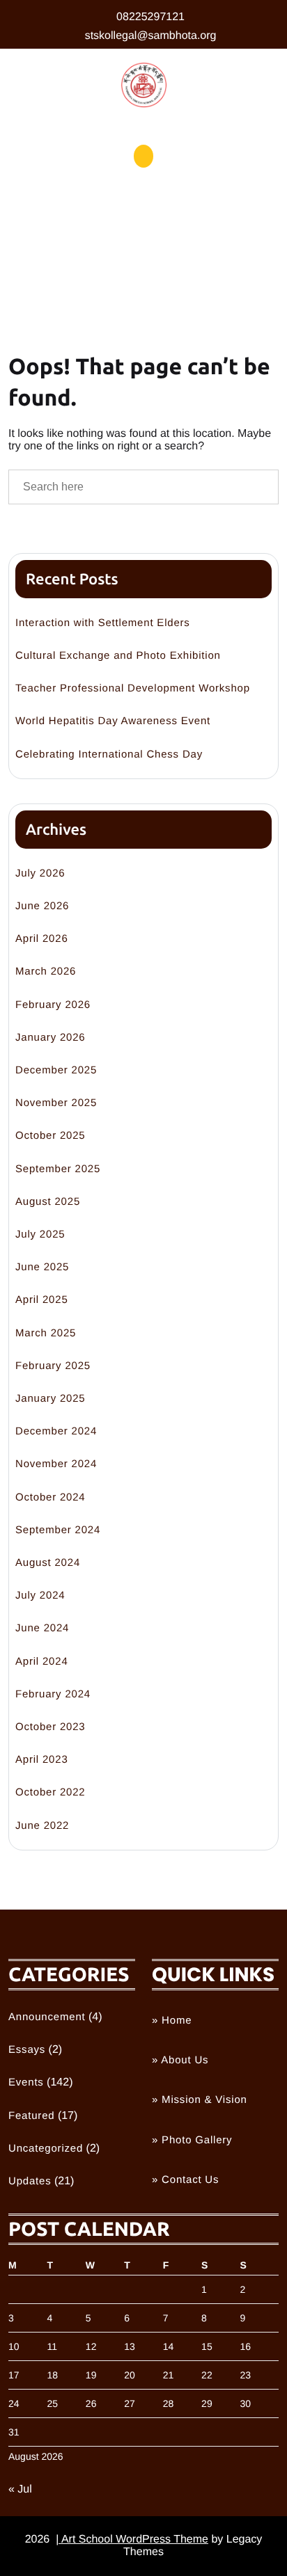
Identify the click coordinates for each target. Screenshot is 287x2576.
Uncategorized (46, 2149)
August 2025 (48, 1202)
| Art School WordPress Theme (132, 2539)
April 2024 (42, 1662)
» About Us (180, 2060)
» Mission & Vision (200, 2100)
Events (26, 2082)
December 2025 (56, 1070)
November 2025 (56, 1103)
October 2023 (51, 1727)
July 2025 (40, 1234)
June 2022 (42, 1826)
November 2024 (56, 1464)
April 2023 (42, 1760)
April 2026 (42, 939)
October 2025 (51, 1136)
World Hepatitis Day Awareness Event (113, 721)
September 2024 (58, 1530)
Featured (31, 2116)
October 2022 (51, 1792)
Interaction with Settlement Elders (103, 623)
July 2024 (40, 1595)
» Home (172, 2021)
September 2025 (58, 1169)
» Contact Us (185, 2180)
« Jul (20, 2489)
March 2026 (46, 971)
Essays (27, 2050)
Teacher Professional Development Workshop (133, 688)
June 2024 (42, 1628)
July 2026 (40, 873)
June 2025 (42, 1267)
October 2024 (51, 1497)
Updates (30, 2181)
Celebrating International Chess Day (109, 754)
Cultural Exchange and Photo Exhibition (118, 656)
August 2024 (48, 1563)
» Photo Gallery (192, 2140)
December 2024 (56, 1431)
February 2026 (53, 1005)
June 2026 (42, 906)
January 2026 (51, 1038)
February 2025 (53, 1366)
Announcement (47, 2017)
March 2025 (46, 1333)
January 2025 (51, 1399)
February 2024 (53, 1694)
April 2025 (42, 1300)
